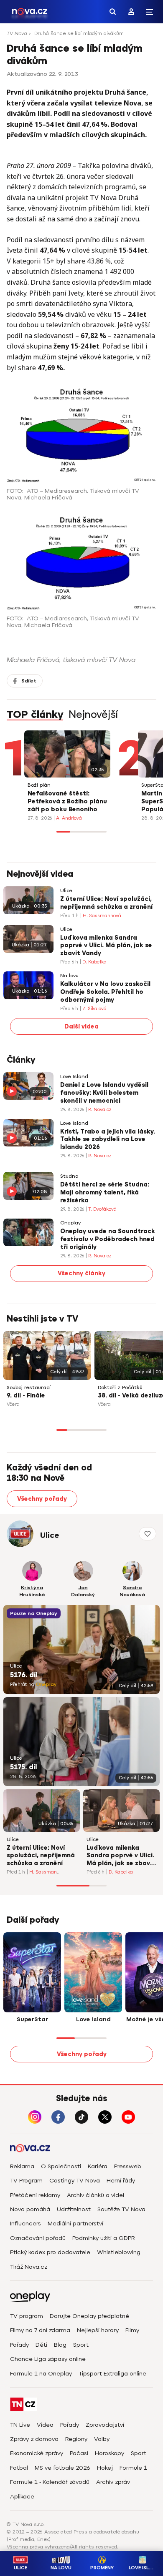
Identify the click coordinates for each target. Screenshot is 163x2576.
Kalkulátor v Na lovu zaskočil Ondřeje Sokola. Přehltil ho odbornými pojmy (105, 992)
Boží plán (39, 785)
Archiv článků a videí (96, 2195)
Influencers (25, 2224)
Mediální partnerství (75, 2224)
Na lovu (69, 976)
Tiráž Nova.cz (29, 2267)
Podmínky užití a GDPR (104, 2238)
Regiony (76, 2439)
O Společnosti (61, 2166)
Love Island (74, 1077)
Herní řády (121, 2181)
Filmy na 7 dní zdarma (40, 2330)
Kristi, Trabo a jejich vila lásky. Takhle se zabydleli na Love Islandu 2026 (108, 1140)
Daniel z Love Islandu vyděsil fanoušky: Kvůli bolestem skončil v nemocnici (104, 1093)
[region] (81, 36)
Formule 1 (133, 2468)
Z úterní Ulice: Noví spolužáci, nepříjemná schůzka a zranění (106, 903)
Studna (69, 1176)
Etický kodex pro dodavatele (50, 2252)
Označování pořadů (38, 2238)
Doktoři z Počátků (120, 1388)
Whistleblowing (119, 2252)
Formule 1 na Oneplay (41, 2374)
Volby (102, 2439)
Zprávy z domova (34, 2439)
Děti (41, 2345)
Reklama (22, 2166)
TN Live (20, 2425)
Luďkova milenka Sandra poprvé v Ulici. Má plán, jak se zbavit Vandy (106, 946)
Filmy (132, 2330)
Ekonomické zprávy (37, 2453)
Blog (60, 2345)
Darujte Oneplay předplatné (89, 2316)
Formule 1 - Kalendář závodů (50, 2482)
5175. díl (23, 1767)
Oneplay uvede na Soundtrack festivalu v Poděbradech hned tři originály (108, 1239)
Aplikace (22, 2497)
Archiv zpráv (113, 2482)
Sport (81, 2345)
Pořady (19, 2345)
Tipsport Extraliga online (112, 2374)
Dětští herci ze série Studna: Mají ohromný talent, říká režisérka (105, 1193)
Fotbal (19, 2468)
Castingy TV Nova (75, 2181)
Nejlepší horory (98, 2330)
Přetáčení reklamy (35, 2195)
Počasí (79, 2453)
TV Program (26, 2181)
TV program (27, 2316)
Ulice (66, 891)
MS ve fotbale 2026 (62, 2468)
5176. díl (24, 1675)
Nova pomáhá (30, 2209)
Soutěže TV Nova (121, 2209)
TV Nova (17, 33)
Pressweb (128, 2166)
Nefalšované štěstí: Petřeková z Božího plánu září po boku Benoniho (67, 801)
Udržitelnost (74, 2209)
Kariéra (98, 2166)
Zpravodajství (105, 2425)
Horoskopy (110, 2453)
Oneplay (70, 1223)
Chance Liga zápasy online (48, 2359)
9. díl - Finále (26, 1396)
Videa (45, 2425)
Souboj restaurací (29, 1388)
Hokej (105, 2468)
